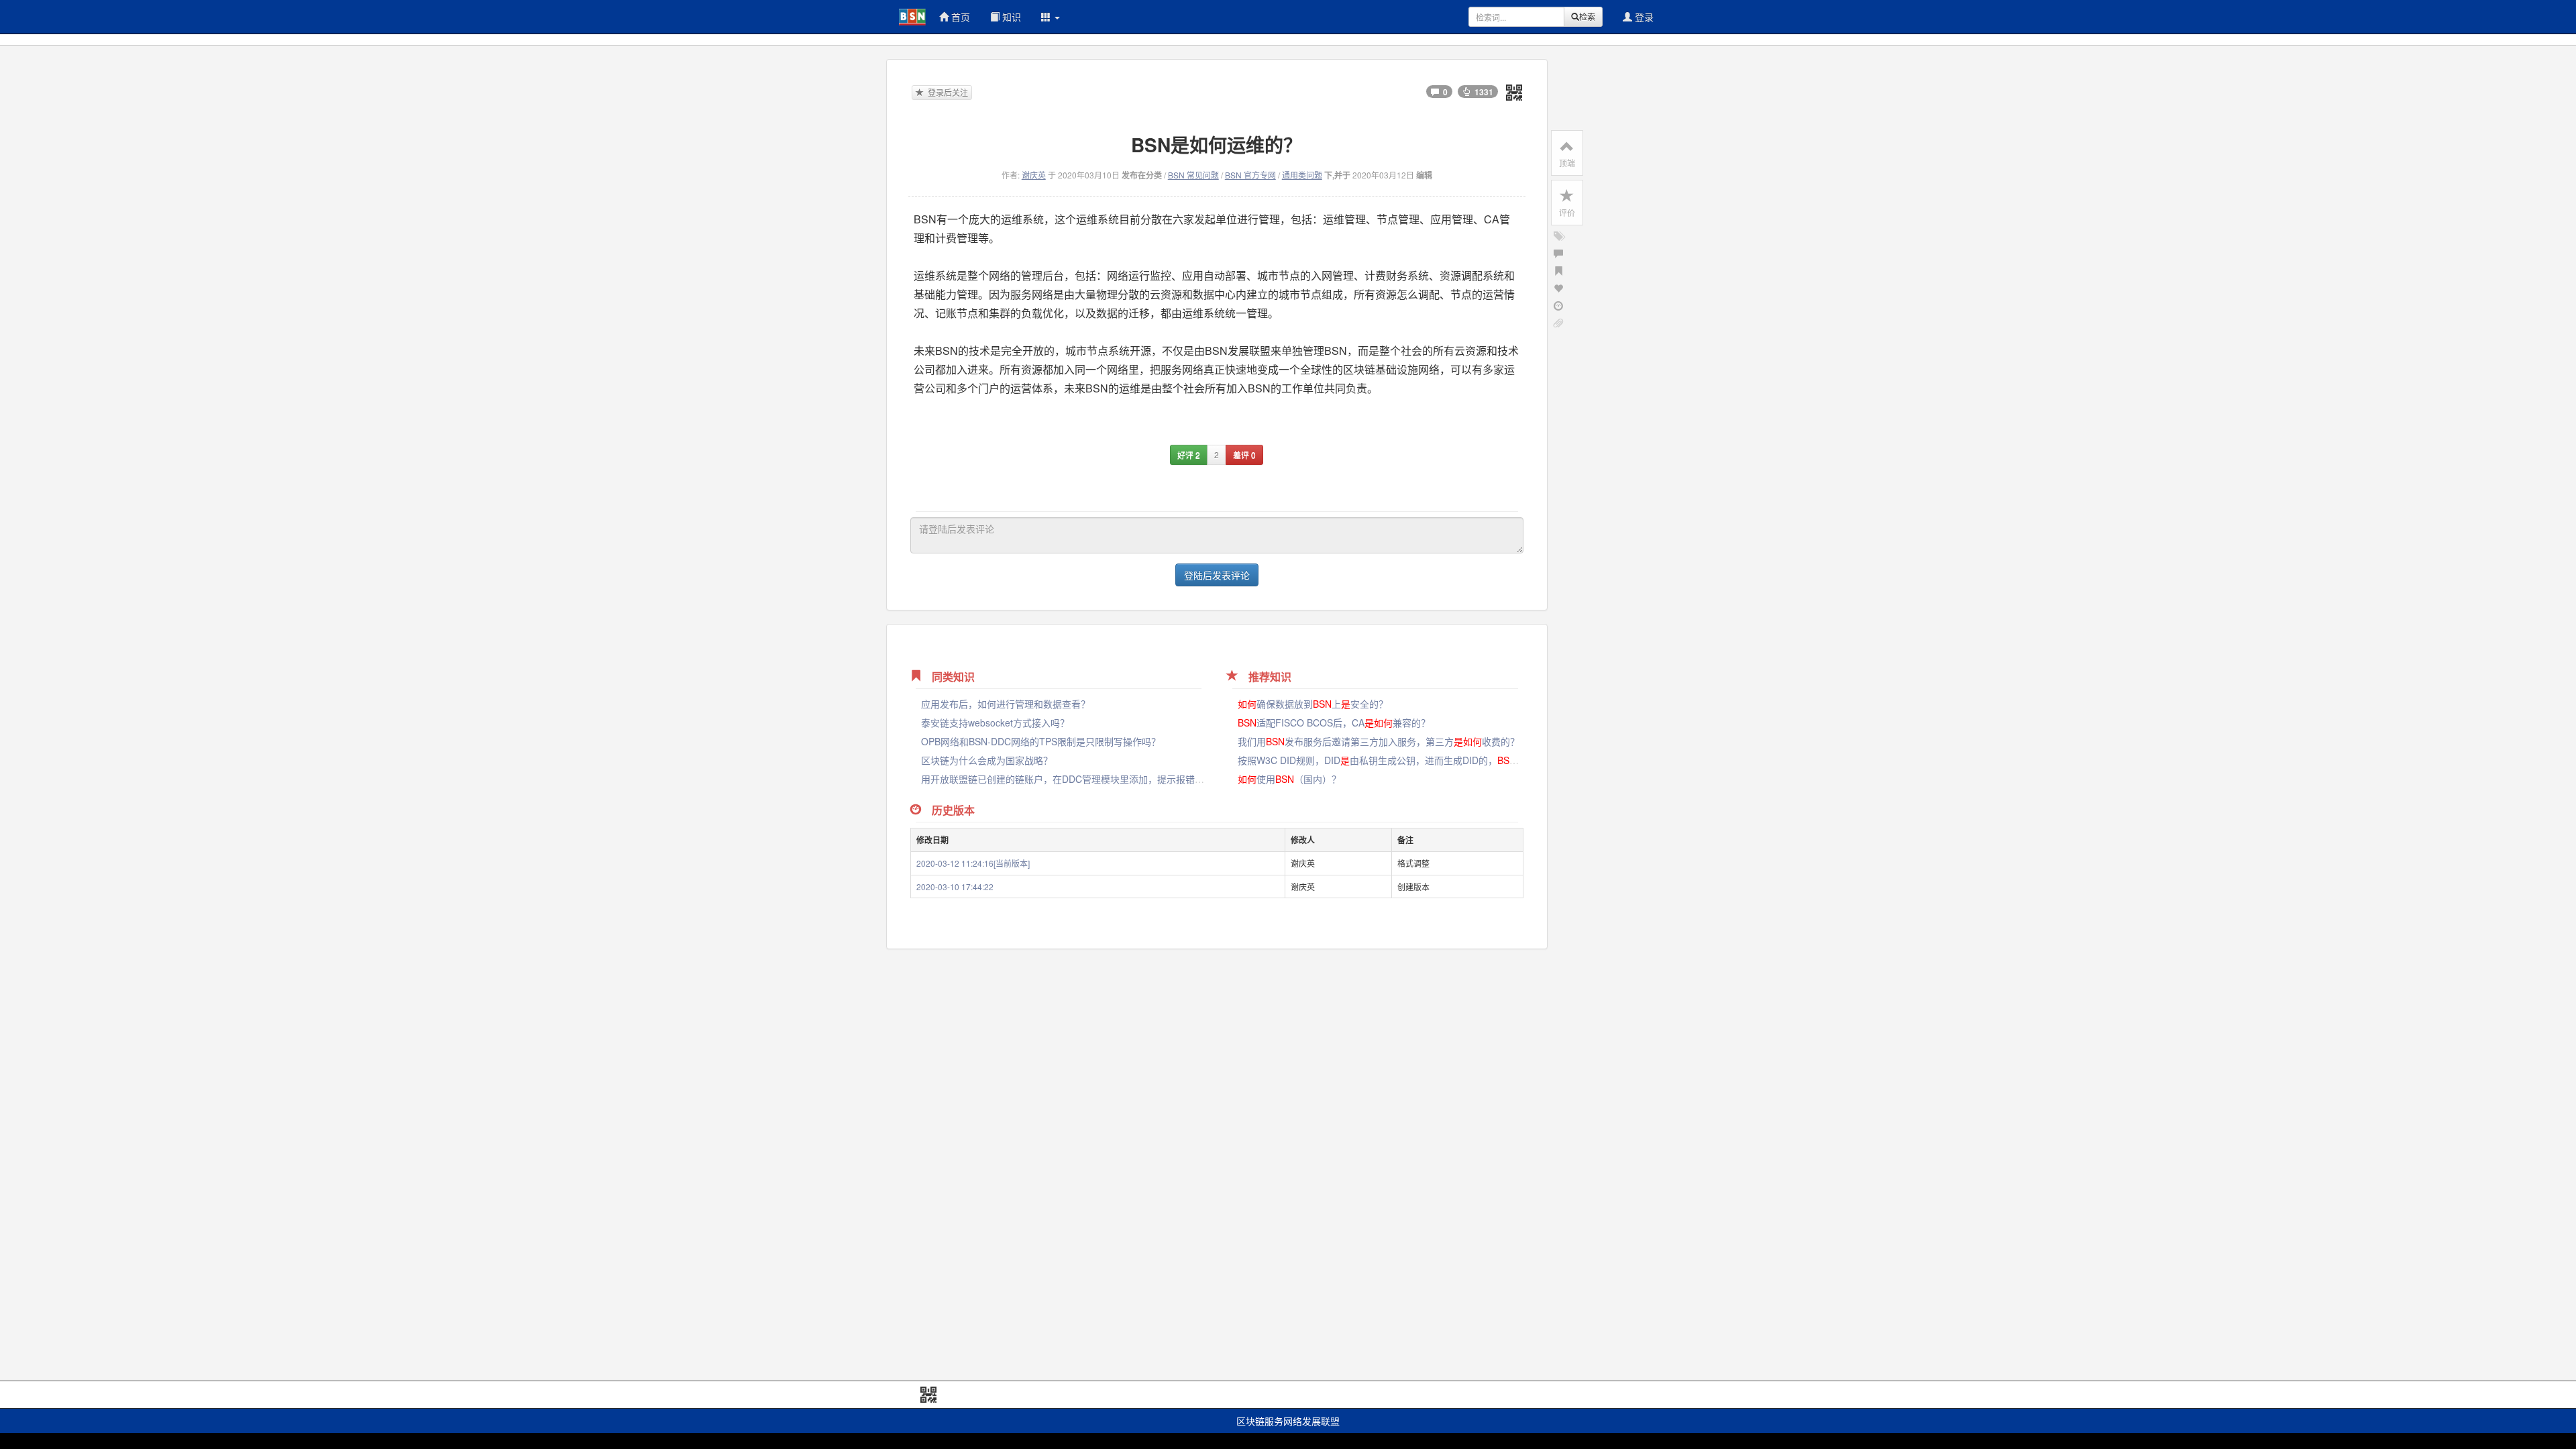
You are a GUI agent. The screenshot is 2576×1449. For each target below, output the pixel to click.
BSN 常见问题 (1193, 175)
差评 (1244, 454)
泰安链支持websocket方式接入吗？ (995, 722)
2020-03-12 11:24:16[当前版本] (973, 863)
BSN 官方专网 (1250, 175)
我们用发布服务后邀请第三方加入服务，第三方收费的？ (1379, 741)
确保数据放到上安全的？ (1313, 704)
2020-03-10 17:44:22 (955, 887)
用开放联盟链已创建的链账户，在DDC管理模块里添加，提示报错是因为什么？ (1086, 779)
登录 (1643, 17)
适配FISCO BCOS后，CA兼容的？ (1334, 722)
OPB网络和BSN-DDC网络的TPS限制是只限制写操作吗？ (1041, 741)
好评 (1189, 454)
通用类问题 (1302, 175)
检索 (1587, 16)
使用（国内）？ (1289, 779)
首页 (959, 17)
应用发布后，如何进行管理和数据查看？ (1006, 704)
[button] (1051, 17)
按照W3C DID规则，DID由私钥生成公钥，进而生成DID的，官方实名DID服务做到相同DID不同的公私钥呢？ (1492, 760)
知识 (1010, 17)
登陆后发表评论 (1217, 575)
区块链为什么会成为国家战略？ (987, 760)
